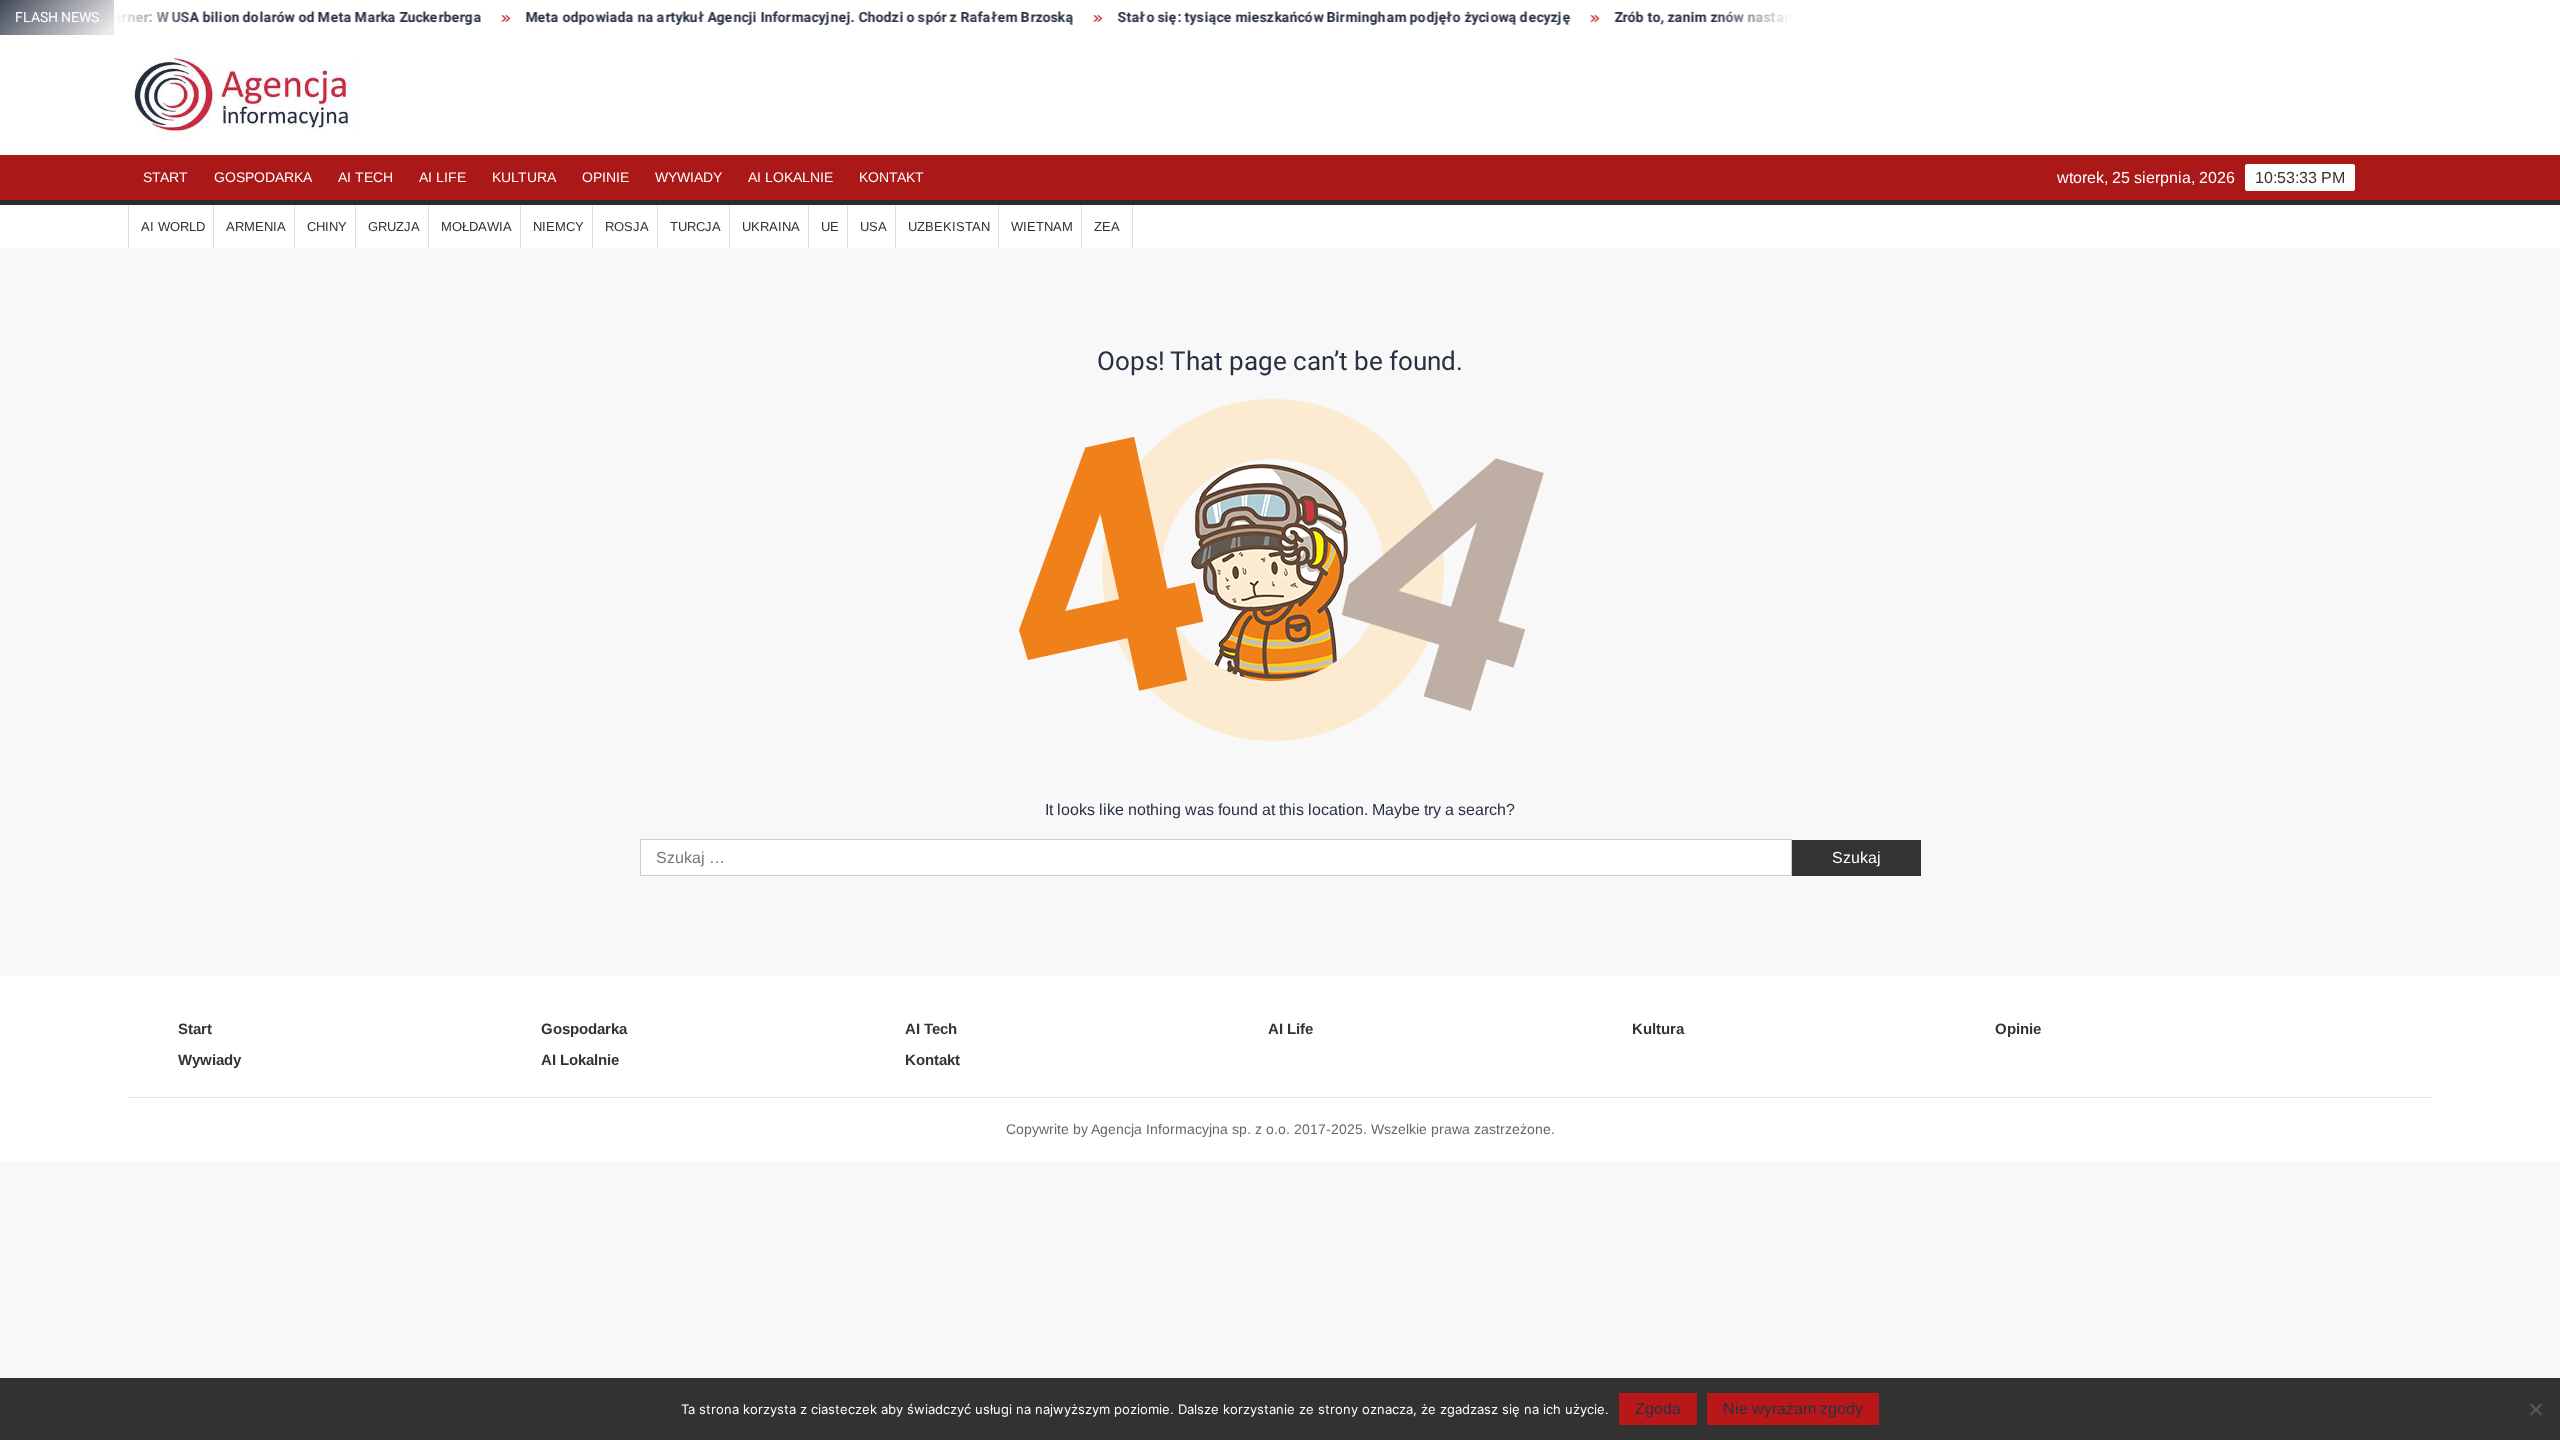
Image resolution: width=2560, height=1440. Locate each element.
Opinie (605, 177)
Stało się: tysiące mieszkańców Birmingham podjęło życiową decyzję (1291, 17)
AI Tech (365, 177)
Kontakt (891, 177)
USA (873, 226)
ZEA (1107, 226)
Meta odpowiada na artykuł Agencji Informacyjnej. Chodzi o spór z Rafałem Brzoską (747, 17)
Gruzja (394, 226)
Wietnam (1042, 226)
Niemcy (558, 226)
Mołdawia (476, 226)
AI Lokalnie (790, 177)
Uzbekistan (949, 226)
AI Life (442, 177)
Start (165, 177)
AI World (173, 226)
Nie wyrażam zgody (1793, 1408)
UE (830, 226)
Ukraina (771, 226)
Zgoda (1658, 1408)
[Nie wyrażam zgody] (2535, 1409)
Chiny (327, 226)
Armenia (256, 226)
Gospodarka (263, 177)
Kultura (524, 177)
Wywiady (688, 177)
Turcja (695, 226)
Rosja (627, 226)
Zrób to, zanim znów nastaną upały (1676, 17)
